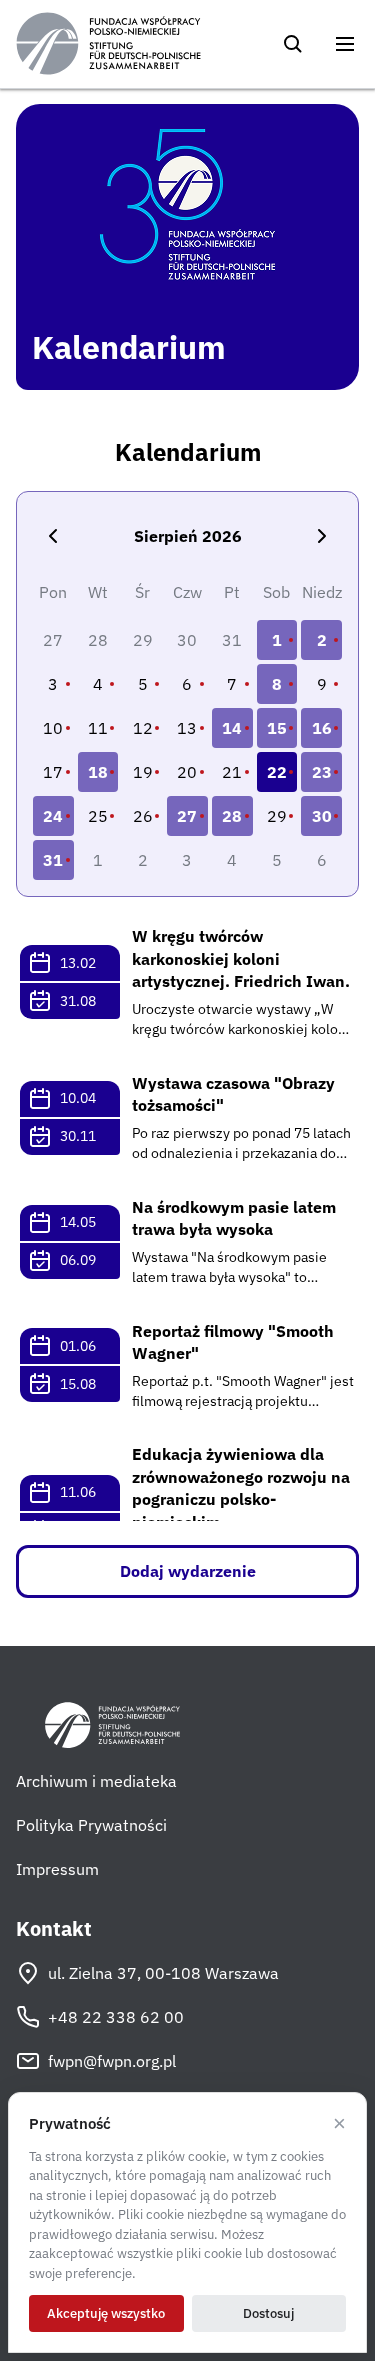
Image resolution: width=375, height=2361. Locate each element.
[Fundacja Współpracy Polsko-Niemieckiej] (108, 44)
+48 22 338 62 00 (116, 2017)
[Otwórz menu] (345, 44)
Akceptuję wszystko (106, 2313)
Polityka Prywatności (91, 1825)
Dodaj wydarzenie (188, 1571)
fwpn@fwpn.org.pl (112, 2061)
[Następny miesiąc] (322, 536)
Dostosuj (268, 2313)
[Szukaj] (293, 44)
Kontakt (54, 1929)
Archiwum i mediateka (96, 1781)
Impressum (57, 1869)
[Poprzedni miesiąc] (53, 536)
